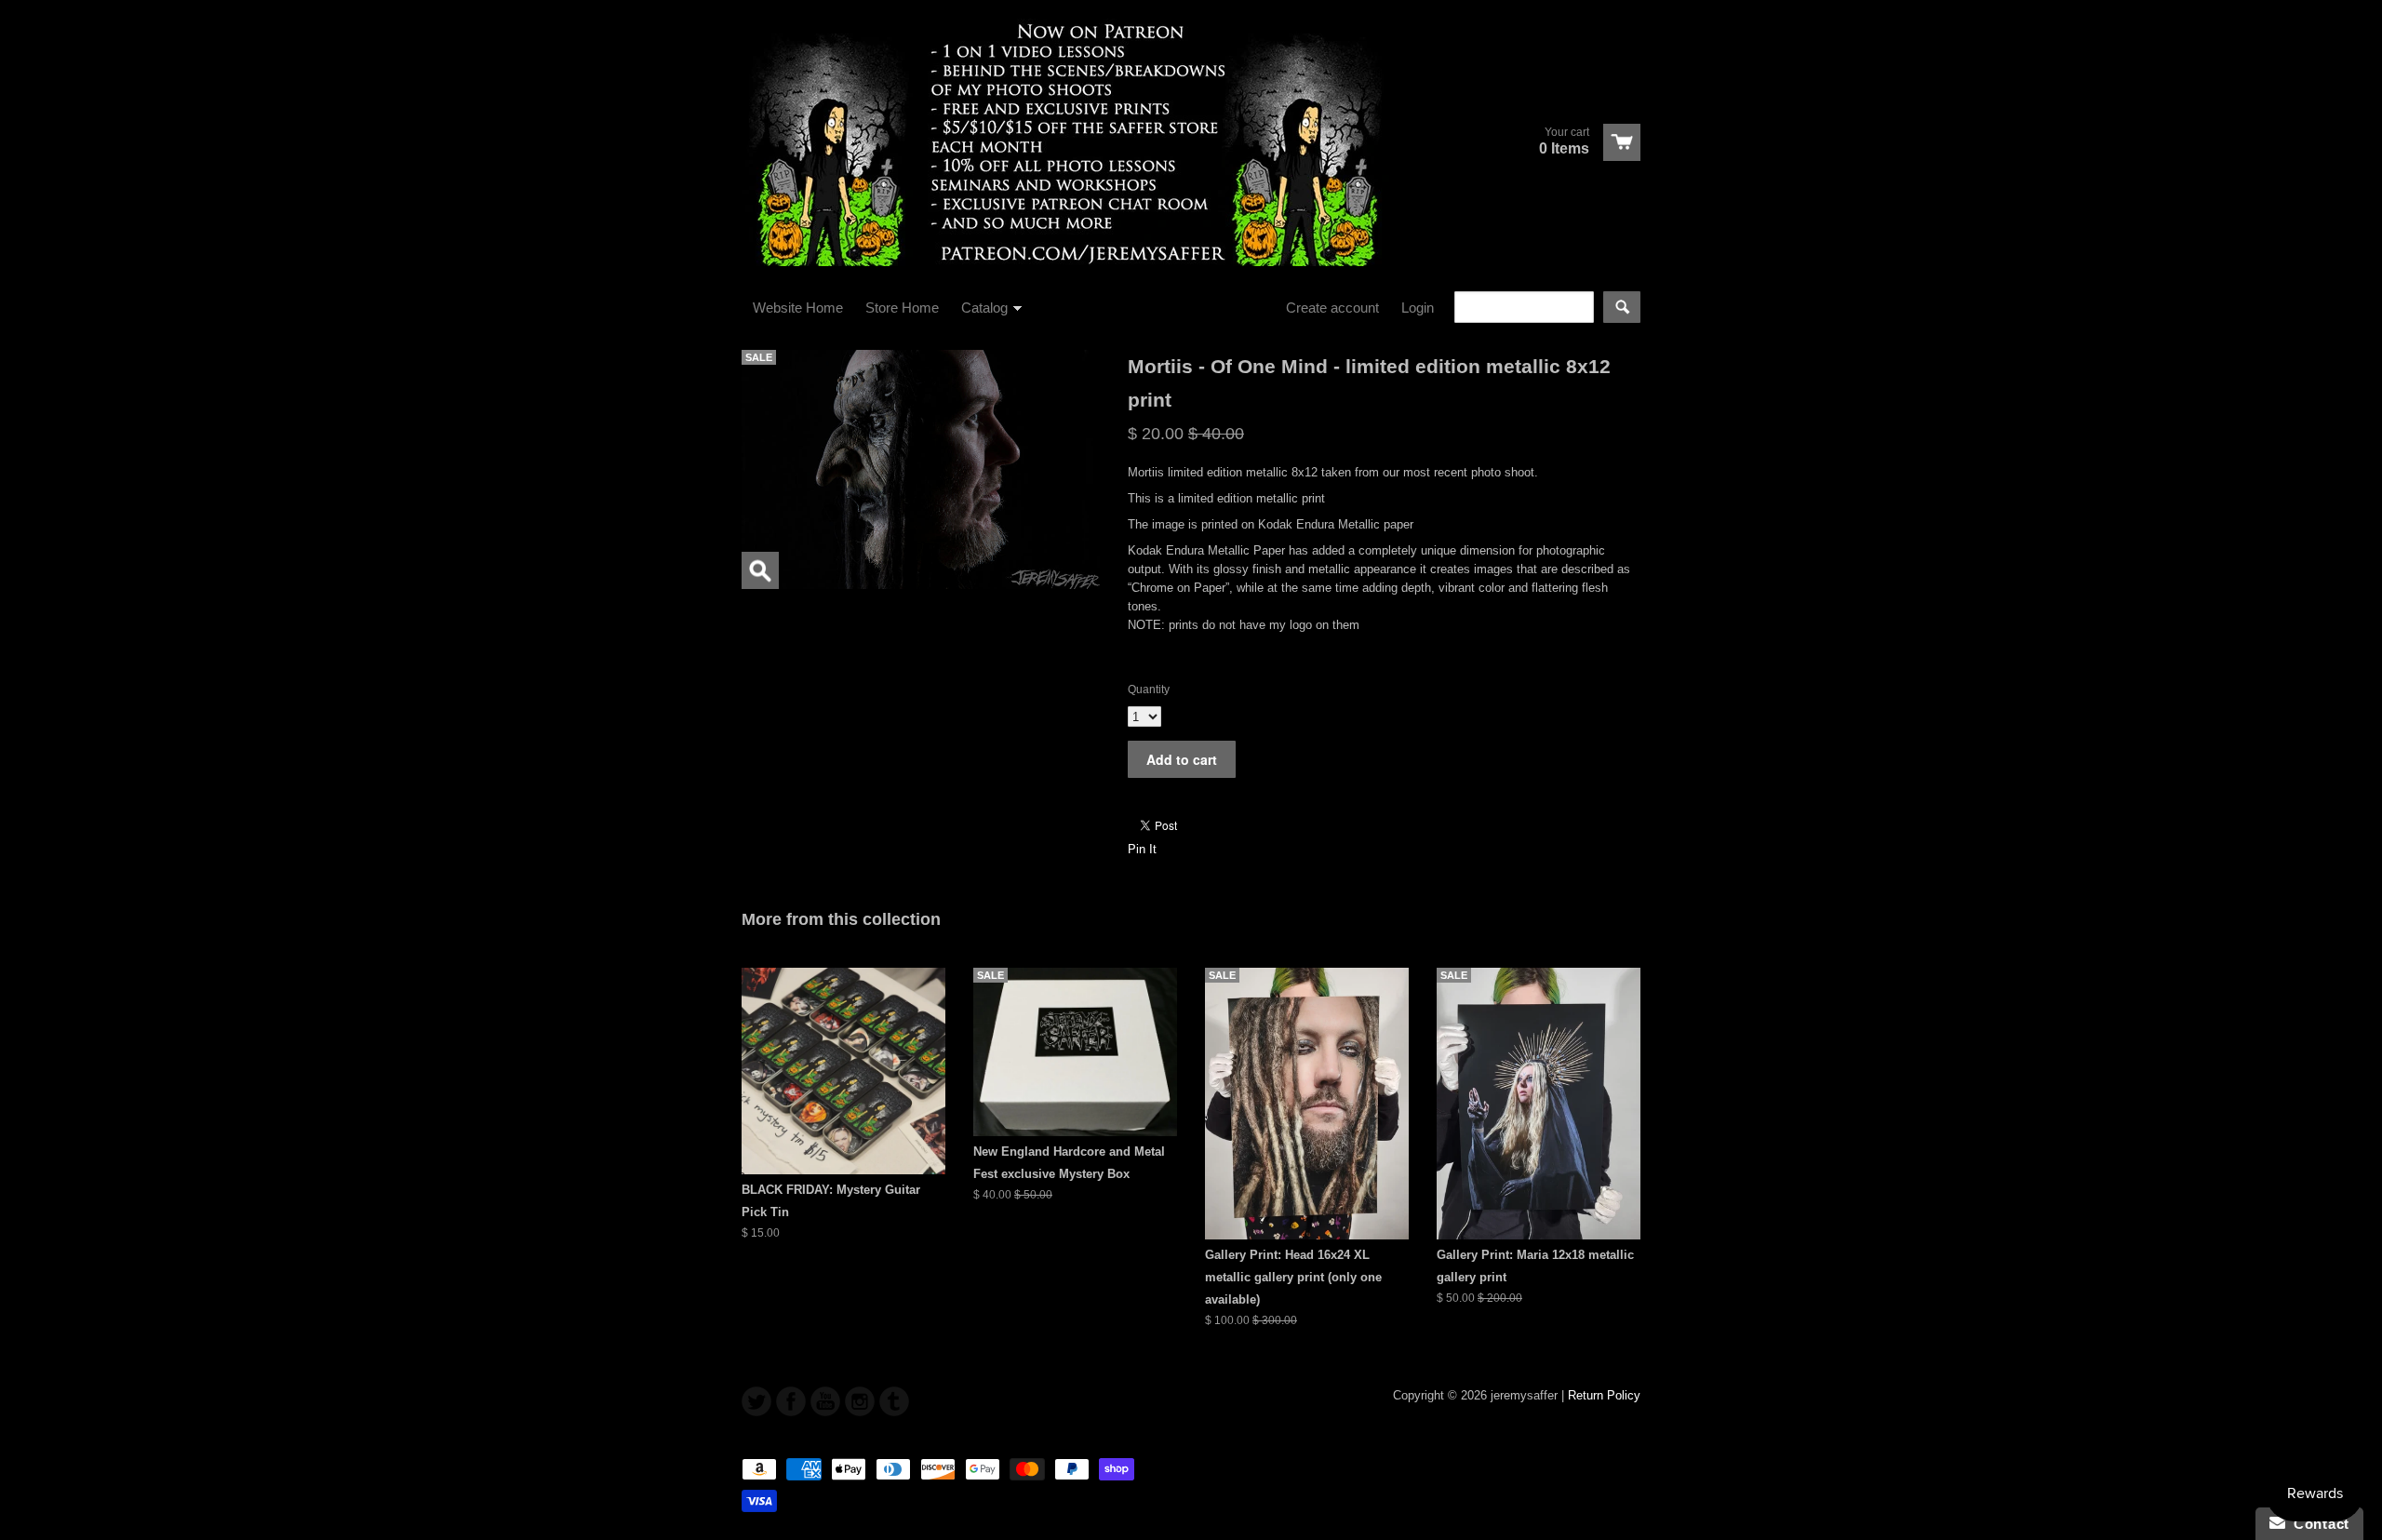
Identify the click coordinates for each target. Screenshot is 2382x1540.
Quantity (1149, 690)
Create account (1332, 308)
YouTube (825, 1401)
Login (1418, 308)
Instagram (860, 1401)
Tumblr (894, 1401)
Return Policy (1604, 1395)
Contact (2317, 1524)
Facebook (791, 1401)
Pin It (1142, 849)
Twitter (756, 1401)
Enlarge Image (760, 570)
